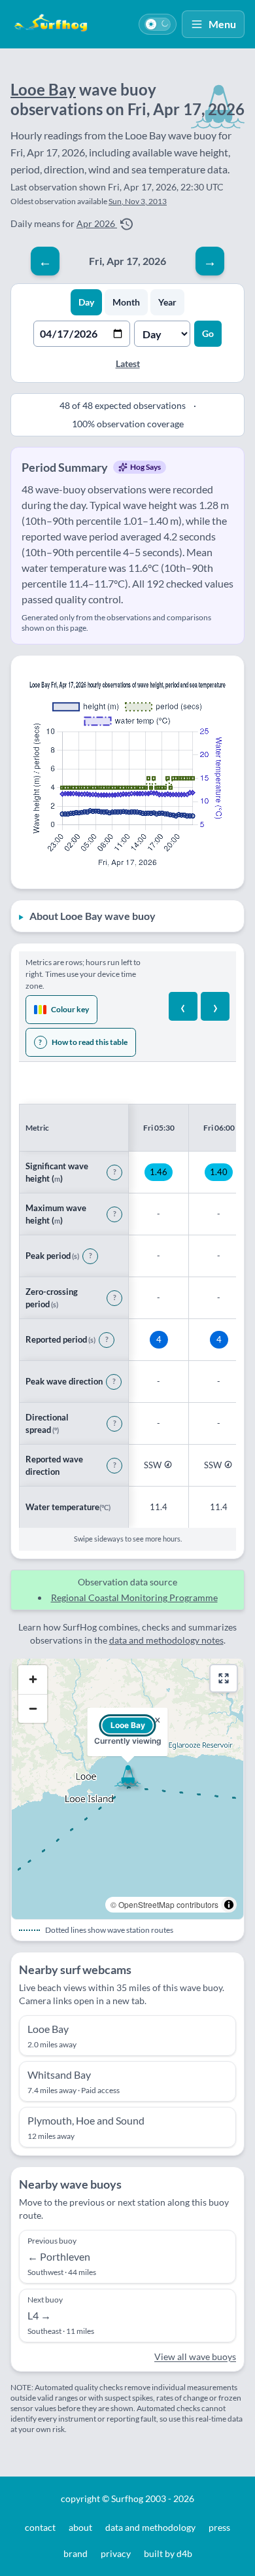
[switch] (158, 24)
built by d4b (168, 2553)
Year (167, 302)
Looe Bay (43, 89)
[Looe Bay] (127, 1776)
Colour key (70, 1009)
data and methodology (150, 2527)
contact (40, 2527)
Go (208, 333)
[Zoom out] (33, 1708)
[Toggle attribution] (229, 1905)
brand (76, 2553)
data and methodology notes (166, 1640)
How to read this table (83, 1042)
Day (86, 302)
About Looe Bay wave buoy (93, 916)
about (80, 2527)
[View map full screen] (224, 1678)
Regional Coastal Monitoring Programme (134, 1597)
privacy (116, 2553)
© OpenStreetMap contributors (164, 1904)
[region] (127, 1295)
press (219, 2527)
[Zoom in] (33, 1680)
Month (126, 302)
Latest (128, 363)
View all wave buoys (195, 2356)
